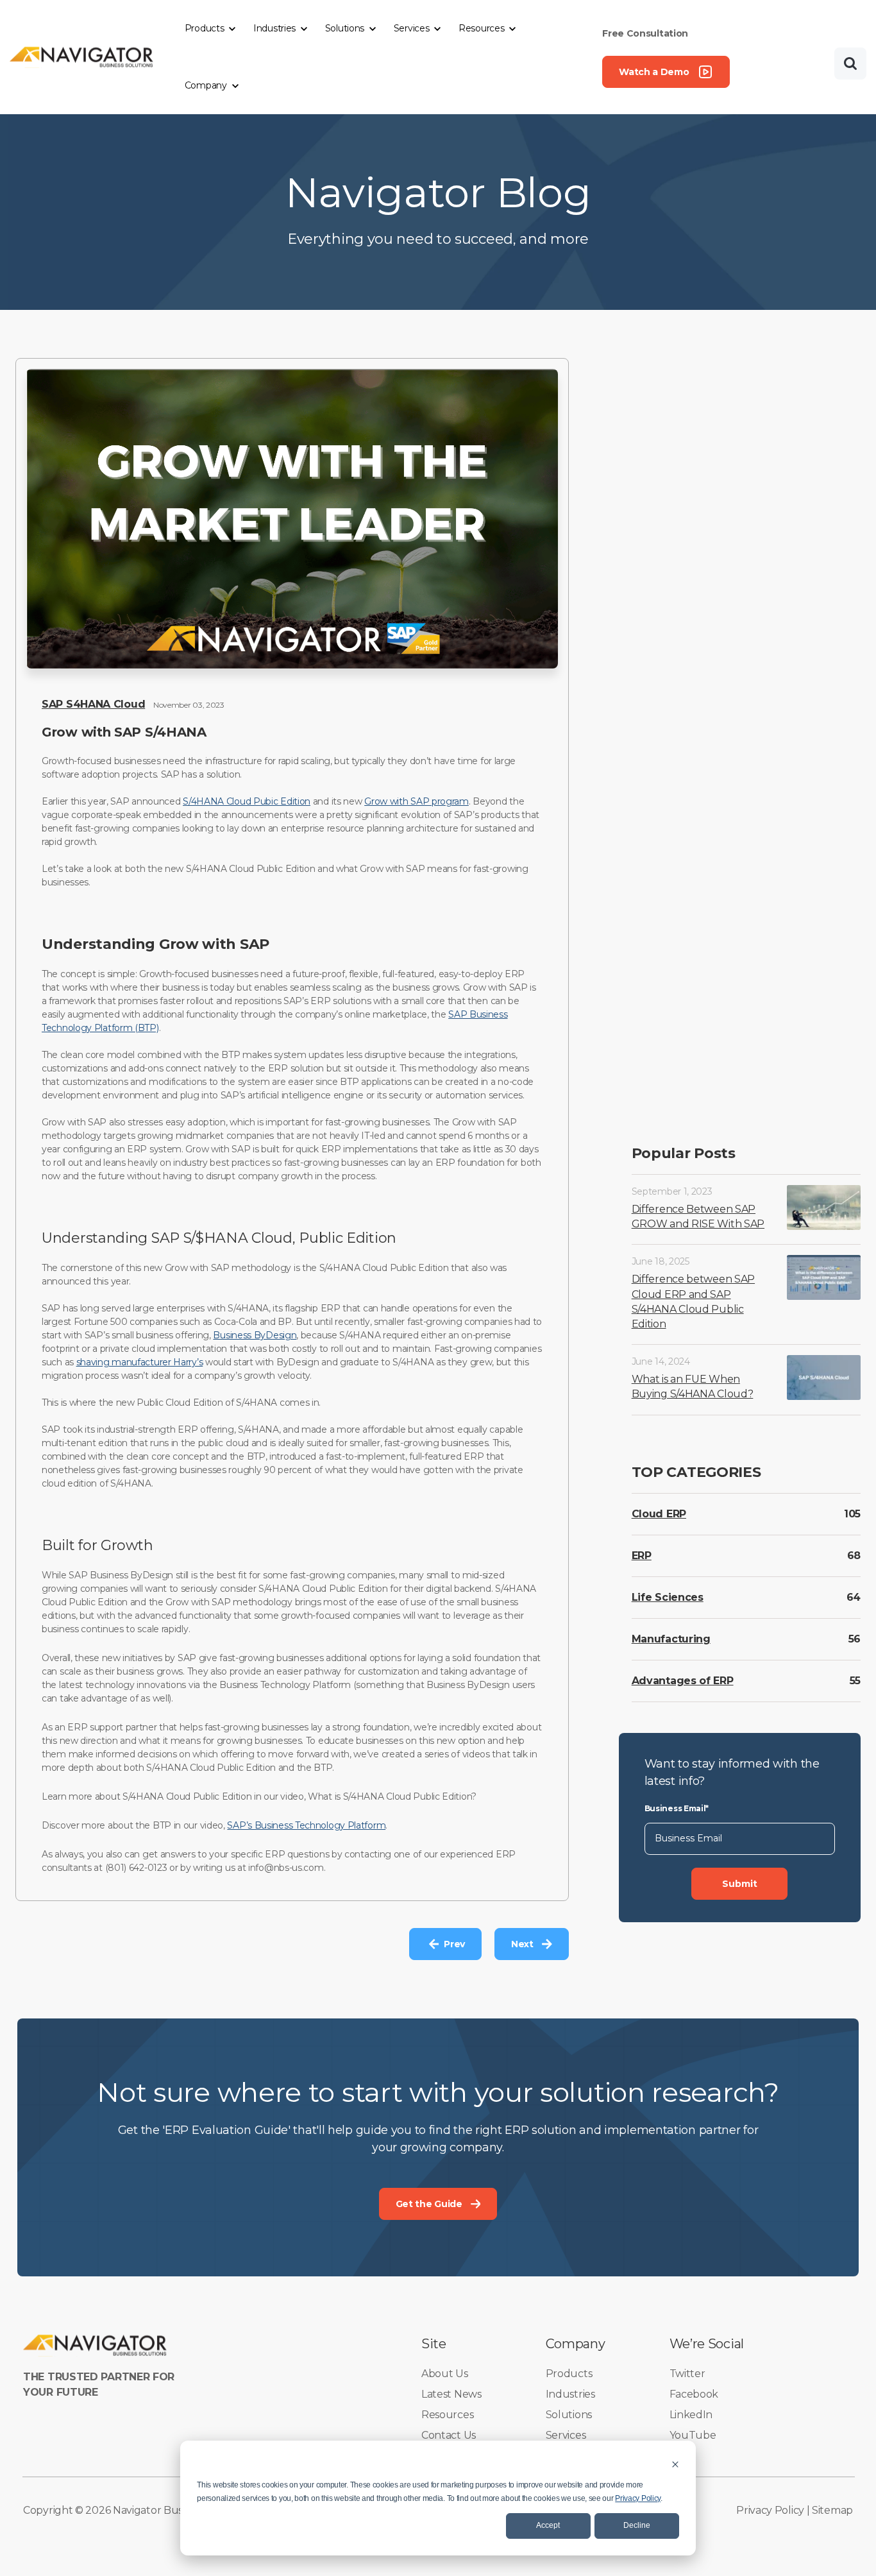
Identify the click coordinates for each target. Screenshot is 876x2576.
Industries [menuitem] (570, 2394)
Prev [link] (454, 1944)
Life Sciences (668, 1597)
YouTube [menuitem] (693, 2435)
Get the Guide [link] (429, 2204)
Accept (548, 2525)
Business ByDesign (255, 1335)
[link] (82, 56)
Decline (637, 2525)
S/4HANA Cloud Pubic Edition (247, 801)
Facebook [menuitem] (694, 2394)
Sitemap (832, 2510)
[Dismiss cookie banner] (675, 2464)
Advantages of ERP (683, 1680)
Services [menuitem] (566, 2435)
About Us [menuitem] (445, 2374)
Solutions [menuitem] (569, 2415)
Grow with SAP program (417, 801)
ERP (642, 1555)
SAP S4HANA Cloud (93, 704)
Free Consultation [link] (645, 33)
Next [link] (522, 1944)
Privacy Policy (638, 2498)
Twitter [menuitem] (687, 2374)
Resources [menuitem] (447, 2415)
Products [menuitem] (569, 2374)
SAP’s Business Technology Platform (306, 1825)
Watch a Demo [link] (654, 72)
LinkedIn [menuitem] (691, 2415)
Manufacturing (671, 1638)
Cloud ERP (659, 1513)
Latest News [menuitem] (451, 2394)
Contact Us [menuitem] (449, 2435)
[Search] (850, 64)
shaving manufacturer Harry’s (140, 1362)
